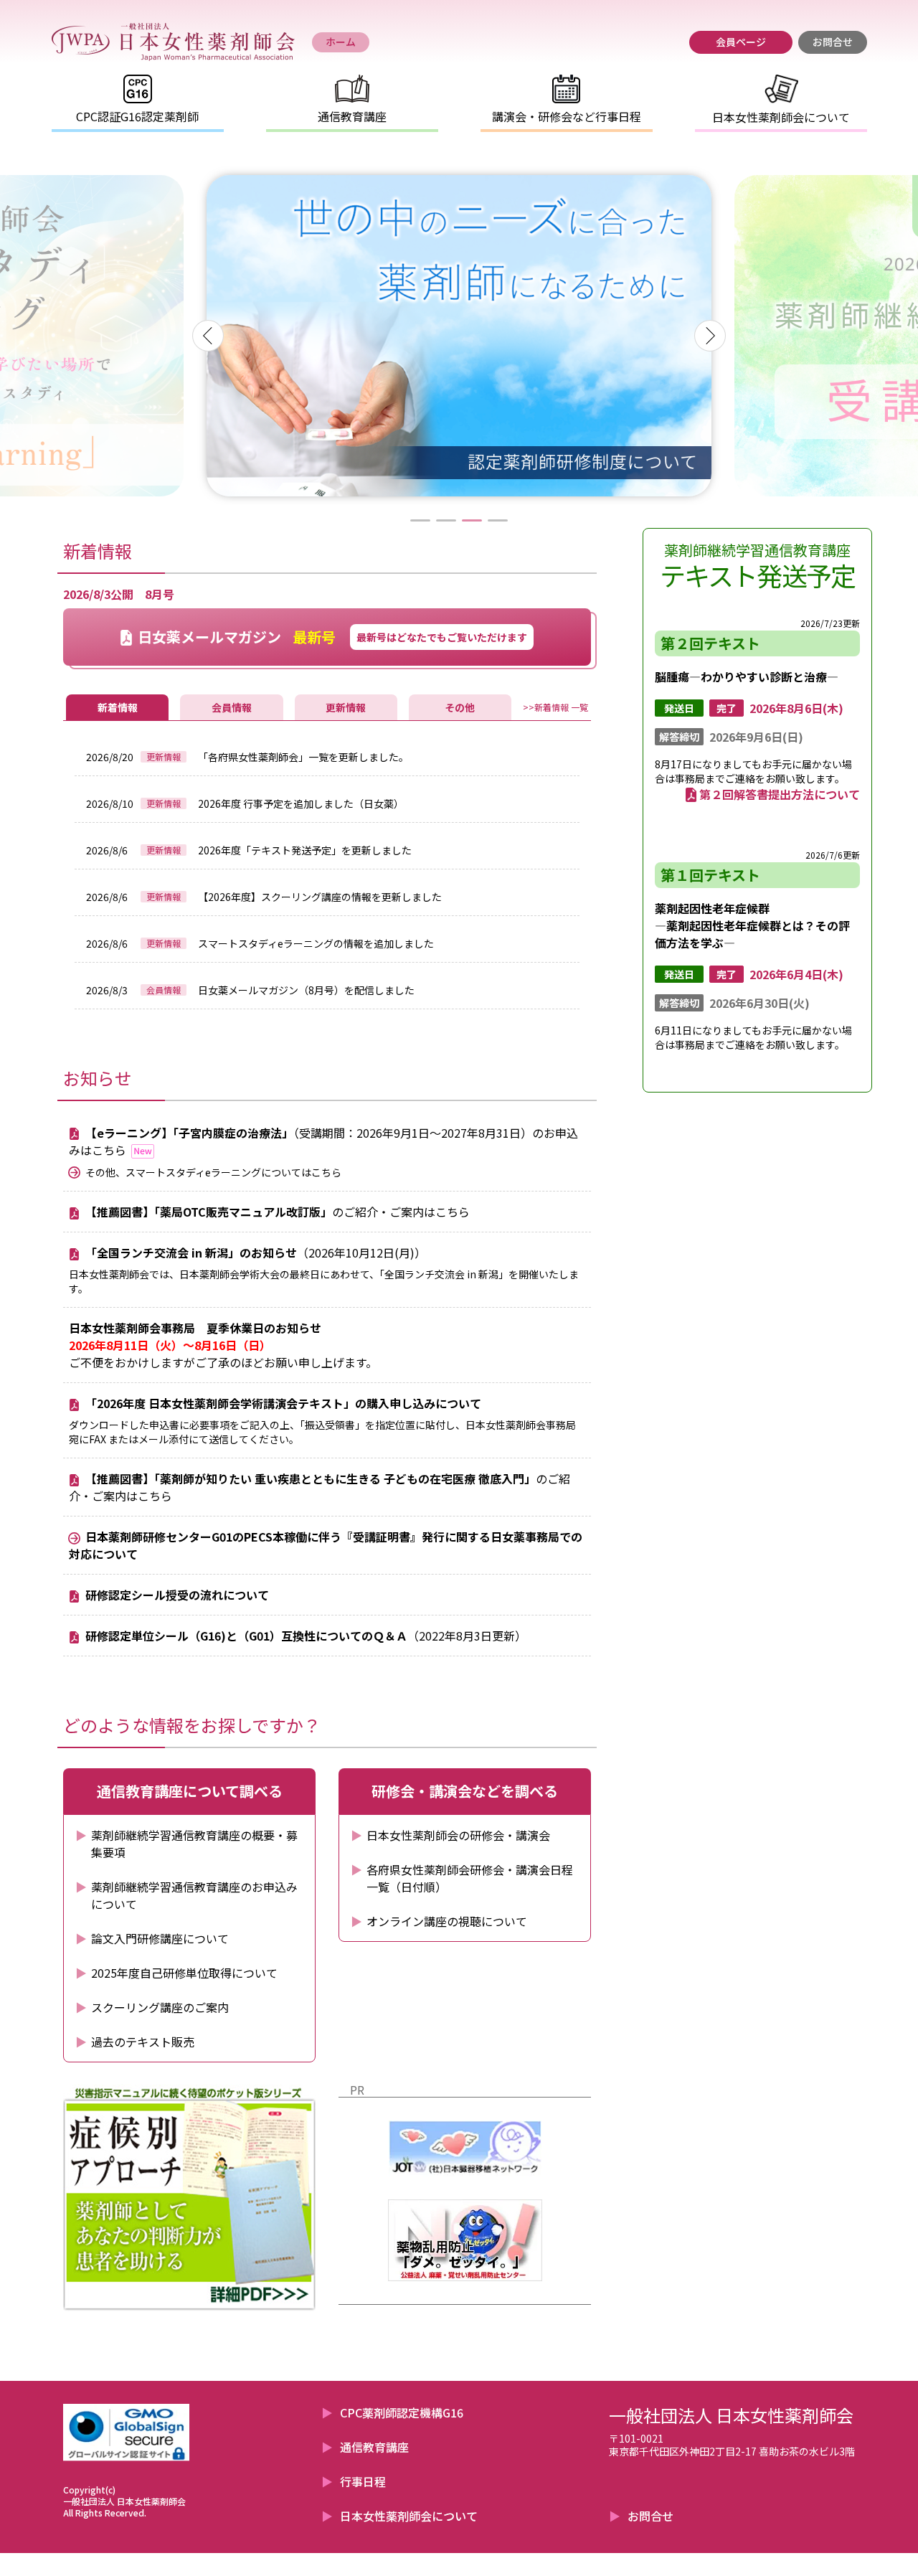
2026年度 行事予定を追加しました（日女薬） (301, 803)
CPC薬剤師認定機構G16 (402, 2412)
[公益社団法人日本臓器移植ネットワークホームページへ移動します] (465, 2148)
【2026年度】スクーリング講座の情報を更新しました (320, 897)
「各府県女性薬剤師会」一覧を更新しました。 (303, 757)
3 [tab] (472, 520)
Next (710, 336)
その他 (460, 707)
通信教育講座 (374, 2447)
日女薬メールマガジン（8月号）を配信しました (306, 990)
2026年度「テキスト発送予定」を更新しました (305, 850)
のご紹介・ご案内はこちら (278, 1212)
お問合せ (650, 2516)
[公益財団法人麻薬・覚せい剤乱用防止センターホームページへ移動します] (465, 2240)
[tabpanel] (459, 336)
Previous (208, 336)
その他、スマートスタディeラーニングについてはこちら (213, 1172)
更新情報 (346, 707)
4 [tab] (498, 520)
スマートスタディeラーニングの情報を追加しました (316, 943)
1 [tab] (420, 520)
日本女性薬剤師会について (409, 2516)
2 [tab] (446, 520)
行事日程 (363, 2481)
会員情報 (232, 707)
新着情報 (118, 707)
